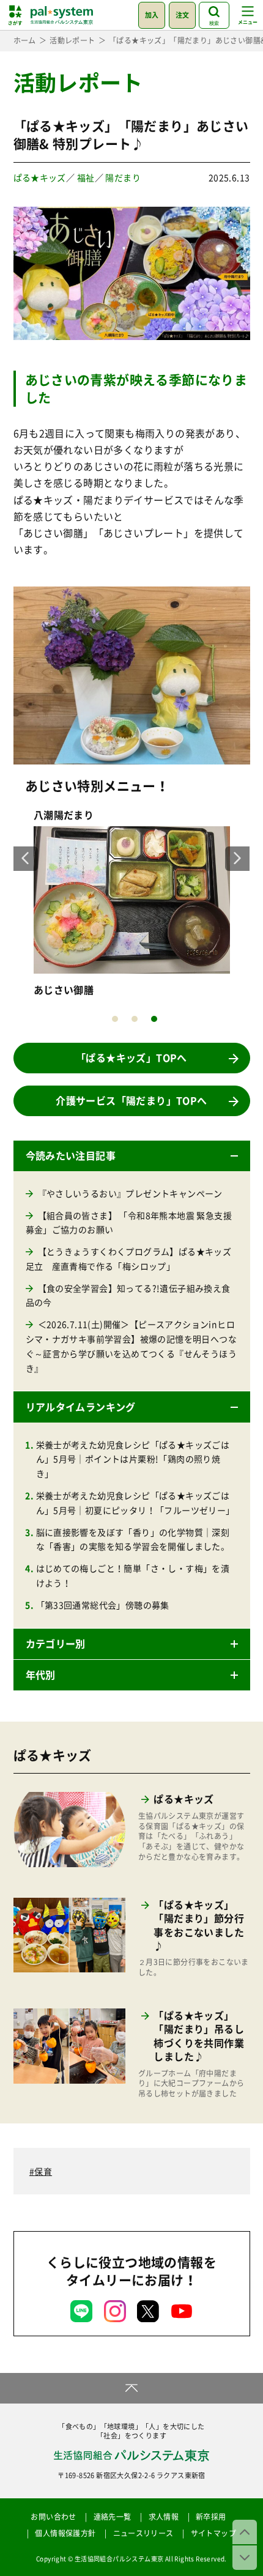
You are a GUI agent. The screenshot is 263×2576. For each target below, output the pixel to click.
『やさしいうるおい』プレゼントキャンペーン (130, 1193)
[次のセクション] (245, 2558)
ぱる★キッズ (40, 177)
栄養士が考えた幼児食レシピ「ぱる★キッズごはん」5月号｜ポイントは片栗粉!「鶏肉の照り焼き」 (133, 1459)
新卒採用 (211, 2517)
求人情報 (164, 2517)
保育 (43, 2171)
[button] (132, 1156)
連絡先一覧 (113, 2517)
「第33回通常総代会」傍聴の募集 (103, 1605)
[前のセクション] (245, 2532)
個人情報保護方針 (65, 2533)
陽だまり (123, 177)
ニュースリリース (143, 2533)
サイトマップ (213, 2533)
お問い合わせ (53, 2517)
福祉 (86, 177)
